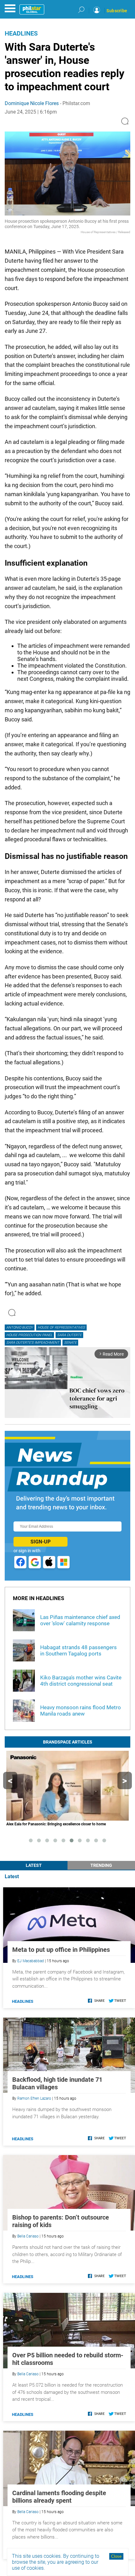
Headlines (21, 33)
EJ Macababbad (31, 1961)
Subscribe (117, 11)
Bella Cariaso (28, 2236)
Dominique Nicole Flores (32, 103)
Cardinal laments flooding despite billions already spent (59, 2497)
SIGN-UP (40, 1542)
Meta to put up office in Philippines (61, 1950)
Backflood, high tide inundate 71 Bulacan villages (57, 2083)
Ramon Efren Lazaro (34, 2098)
